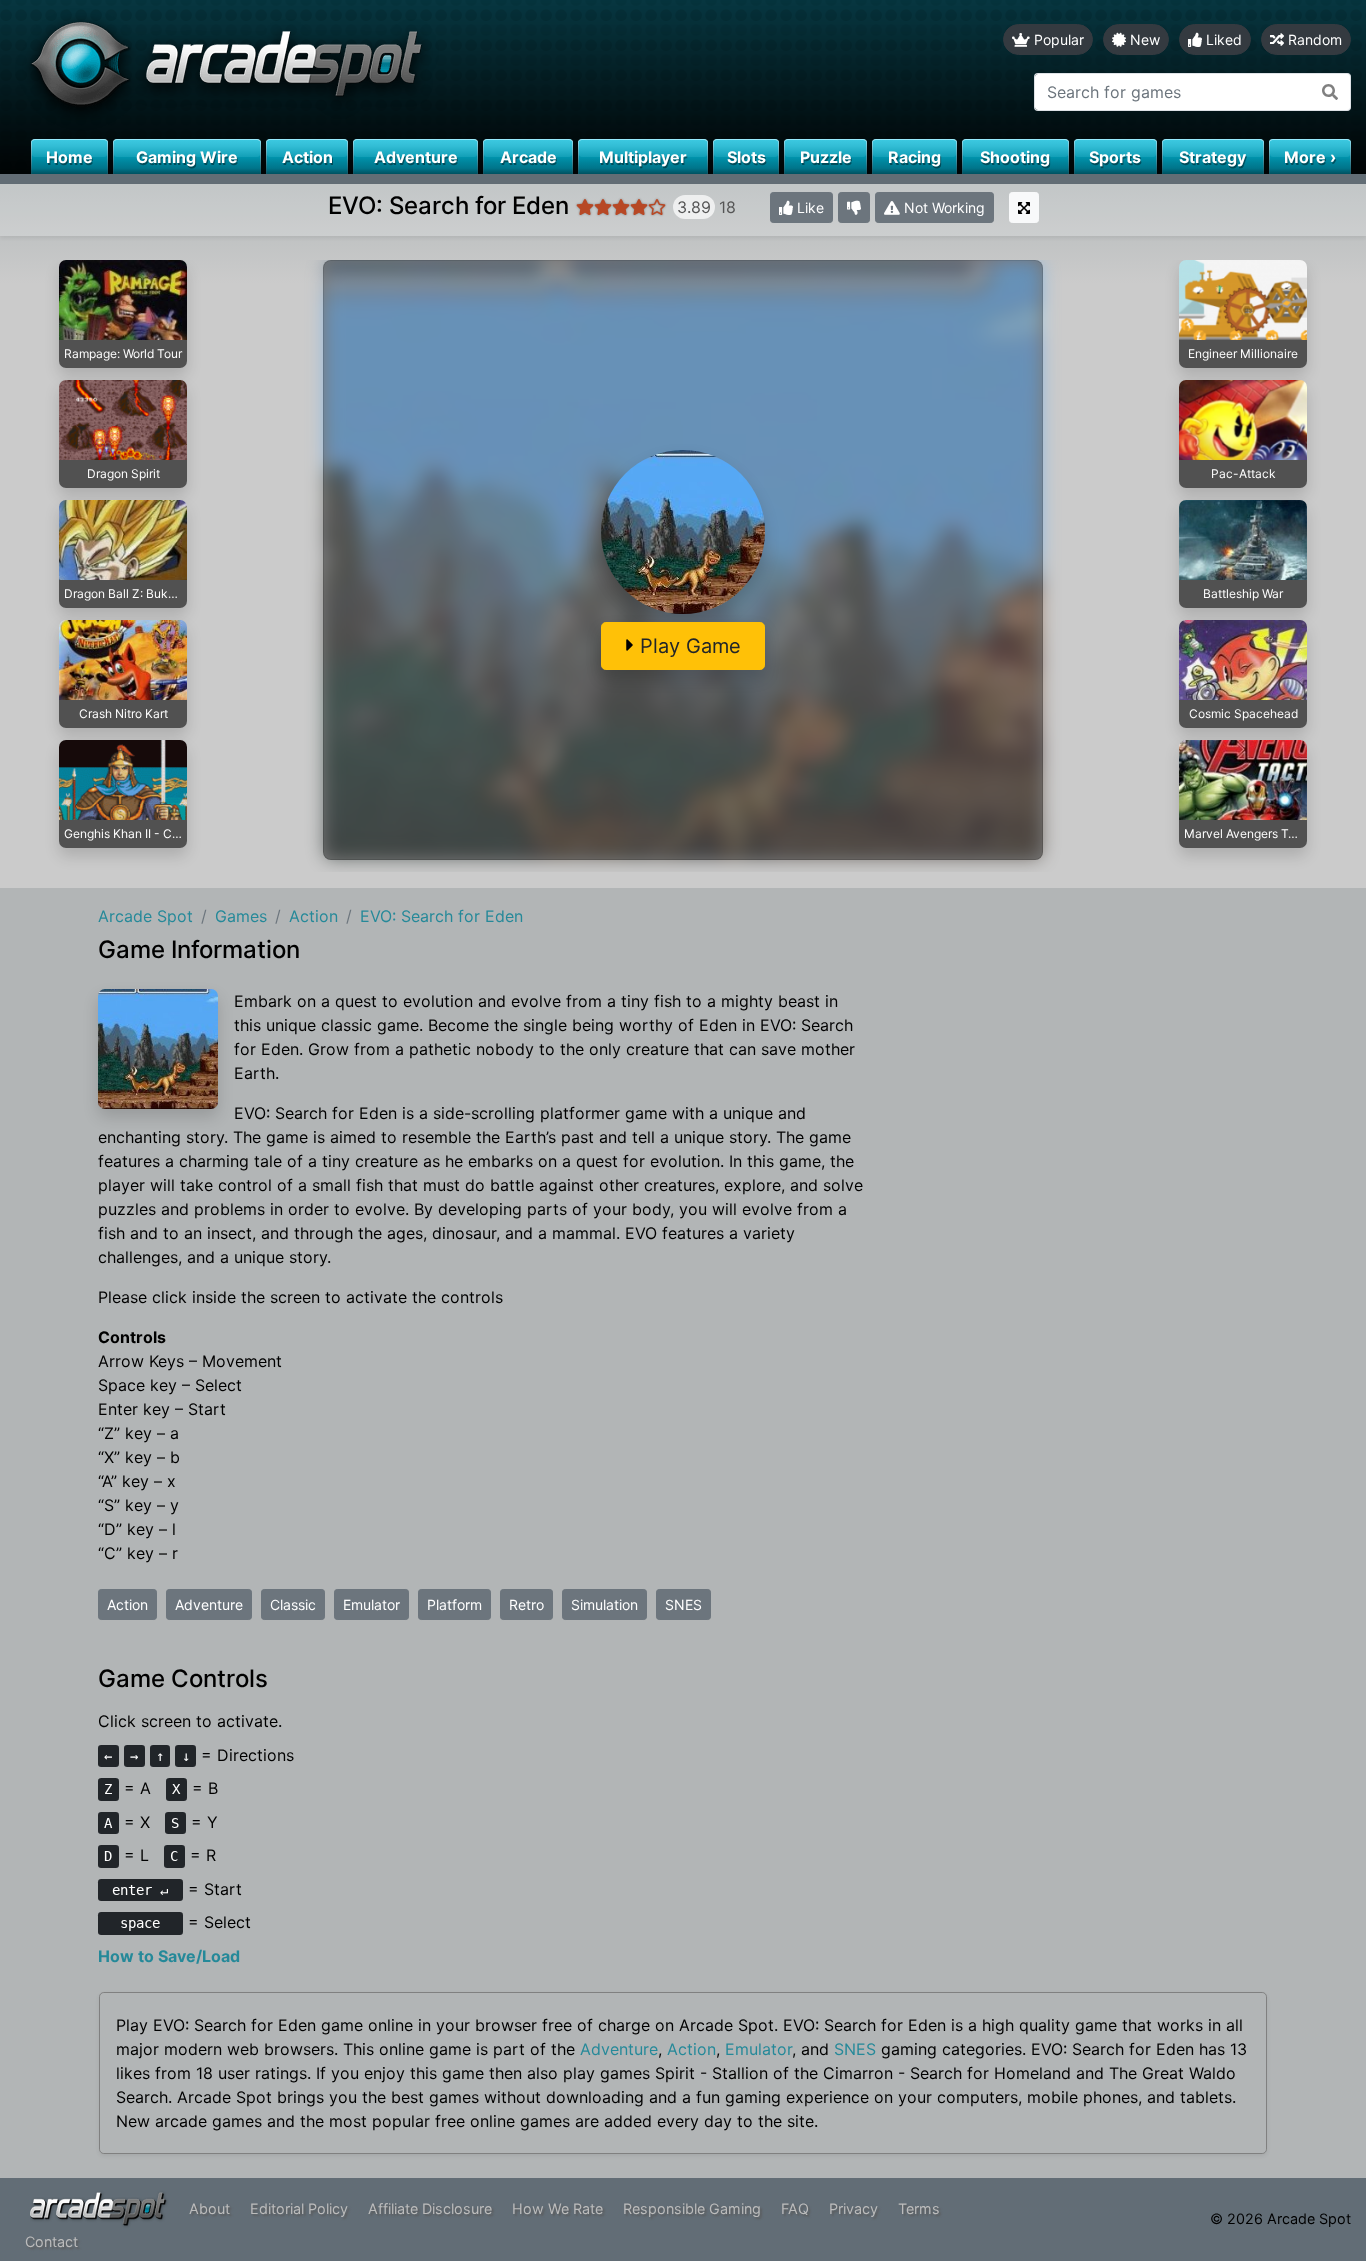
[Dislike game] (854, 207)
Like (808, 207)
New (1143, 39)
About (209, 2208)
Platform (454, 1604)
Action (127, 1604)
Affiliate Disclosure (430, 2208)
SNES (683, 1604)
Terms (919, 2208)
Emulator (371, 1604)
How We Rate (557, 2208)
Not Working (942, 207)
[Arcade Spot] (341, 69)
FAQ (795, 2208)
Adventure (209, 1604)
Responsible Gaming (692, 2208)
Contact (51, 2241)
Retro (526, 1604)
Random (1313, 39)
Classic (293, 1604)
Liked (1222, 39)
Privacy (853, 2208)
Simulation (604, 1604)
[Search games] (1330, 92)
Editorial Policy (299, 2208)
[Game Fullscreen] (1024, 207)
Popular (1057, 39)
